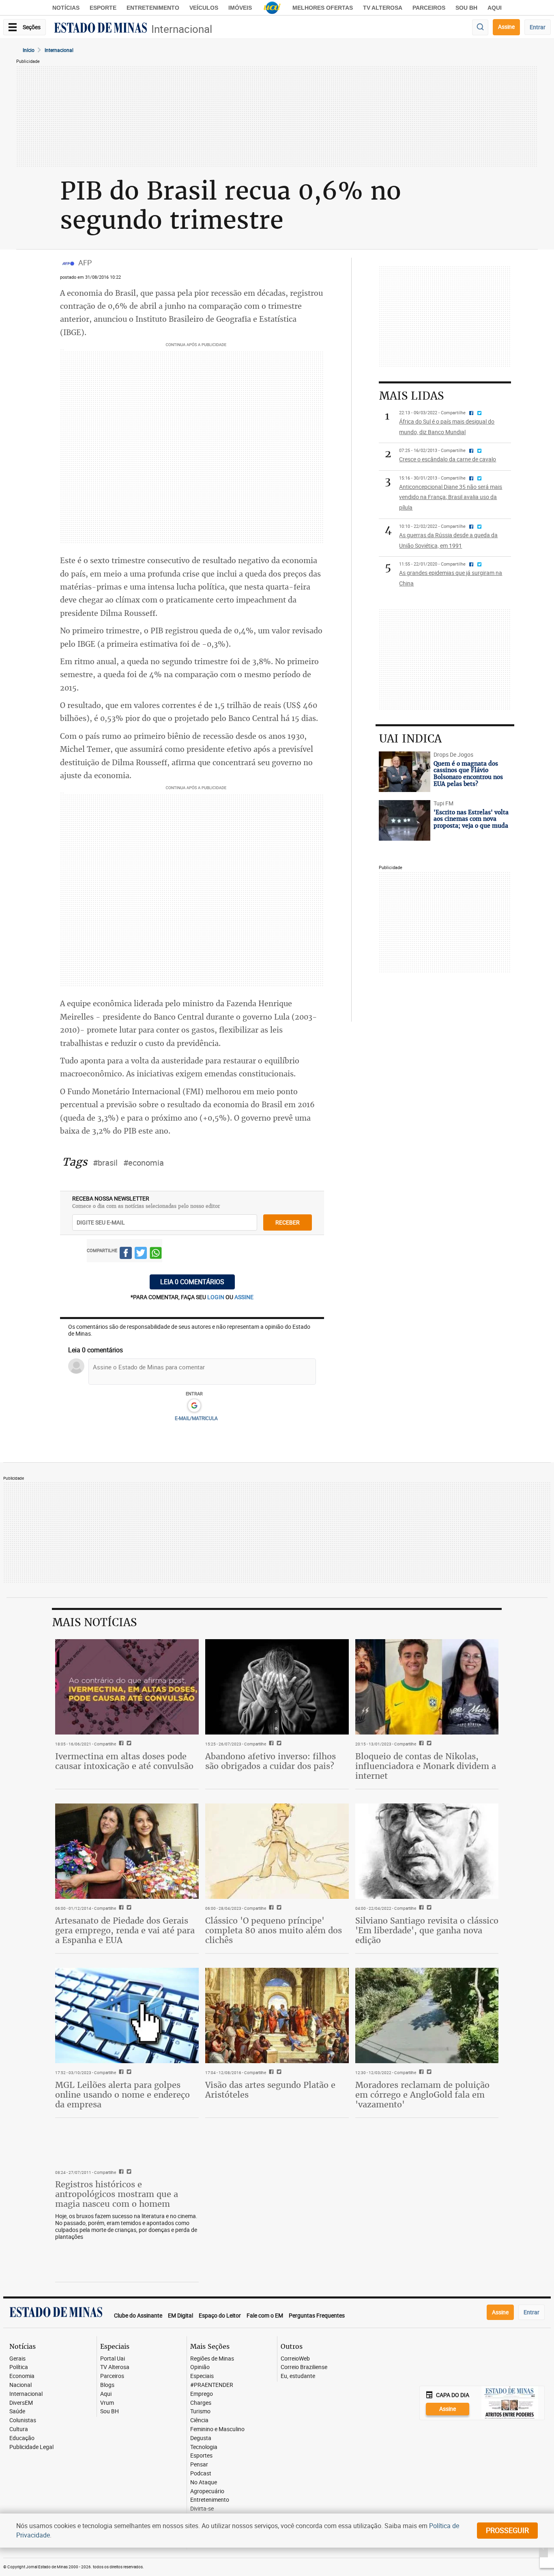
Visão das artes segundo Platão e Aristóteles (270, 2090)
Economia (22, 2376)
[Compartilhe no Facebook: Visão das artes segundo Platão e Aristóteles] (270, 2072)
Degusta (201, 2438)
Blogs (107, 2385)
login (216, 1297)
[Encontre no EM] (480, 27)
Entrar (538, 27)
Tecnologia (204, 2447)
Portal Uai (113, 2359)
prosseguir (507, 2530)
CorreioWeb (295, 2359)
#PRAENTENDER (212, 2385)
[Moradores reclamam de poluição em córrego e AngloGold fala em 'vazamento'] (427, 2016)
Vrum (107, 2403)
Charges (201, 2403)
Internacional (182, 29)
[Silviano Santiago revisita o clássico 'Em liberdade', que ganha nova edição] (427, 1851)
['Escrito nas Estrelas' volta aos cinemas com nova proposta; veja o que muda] (404, 820)
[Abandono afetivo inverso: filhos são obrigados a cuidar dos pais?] (277, 1687)
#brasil (105, 1163)
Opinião (200, 2367)
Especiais (202, 2376)
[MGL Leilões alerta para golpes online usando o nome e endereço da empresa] (127, 2016)
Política (19, 2367)
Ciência (199, 2420)
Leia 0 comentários (192, 1282)
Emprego (202, 2394)
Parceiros (429, 8)
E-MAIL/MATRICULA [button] (196, 1418)
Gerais (17, 2359)
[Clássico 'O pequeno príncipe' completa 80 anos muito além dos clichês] (277, 1851)
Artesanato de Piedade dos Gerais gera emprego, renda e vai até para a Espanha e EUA (125, 1930)
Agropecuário (207, 2491)
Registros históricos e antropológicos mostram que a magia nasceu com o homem (117, 2194)
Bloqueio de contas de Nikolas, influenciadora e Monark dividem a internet (426, 1766)
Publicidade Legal (31, 2447)
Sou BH (466, 8)
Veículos (204, 8)
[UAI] (272, 8)
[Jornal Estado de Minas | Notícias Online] (101, 29)
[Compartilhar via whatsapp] (156, 1254)
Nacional (20, 2385)
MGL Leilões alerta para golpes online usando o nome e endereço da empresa (122, 2095)
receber (288, 1222)
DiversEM (21, 2403)
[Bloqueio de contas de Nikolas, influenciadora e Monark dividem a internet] (427, 1687)
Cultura (19, 2429)
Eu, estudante (298, 2376)
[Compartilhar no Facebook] (126, 1254)
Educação (22, 2438)
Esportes (201, 2456)
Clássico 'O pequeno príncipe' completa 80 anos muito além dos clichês (274, 1930)
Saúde (17, 2411)
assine (244, 1297)
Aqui (106, 2394)
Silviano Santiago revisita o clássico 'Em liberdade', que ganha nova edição (427, 1930)
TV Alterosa (383, 8)
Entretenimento (153, 8)
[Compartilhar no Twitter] (141, 1254)
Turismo (200, 2411)
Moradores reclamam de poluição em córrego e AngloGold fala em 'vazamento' (422, 2095)
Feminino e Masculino (217, 2429)
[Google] (194, 1406)
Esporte (103, 8)
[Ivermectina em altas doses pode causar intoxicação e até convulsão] (127, 1687)
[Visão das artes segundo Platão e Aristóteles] (277, 2016)
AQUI (495, 8)
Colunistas (23, 2420)
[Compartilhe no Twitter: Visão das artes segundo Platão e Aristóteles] (278, 2072)
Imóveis (240, 8)
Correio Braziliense (304, 2367)
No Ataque (204, 2482)
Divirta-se (202, 2509)
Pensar (199, 2465)
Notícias (66, 8)
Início (29, 50)
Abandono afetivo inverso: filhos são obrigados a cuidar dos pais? (271, 1761)
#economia (144, 1163)
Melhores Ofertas (323, 8)
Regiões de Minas (212, 2359)
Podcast (201, 2474)
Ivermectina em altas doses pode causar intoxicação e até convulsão (124, 1761)
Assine (506, 27)
